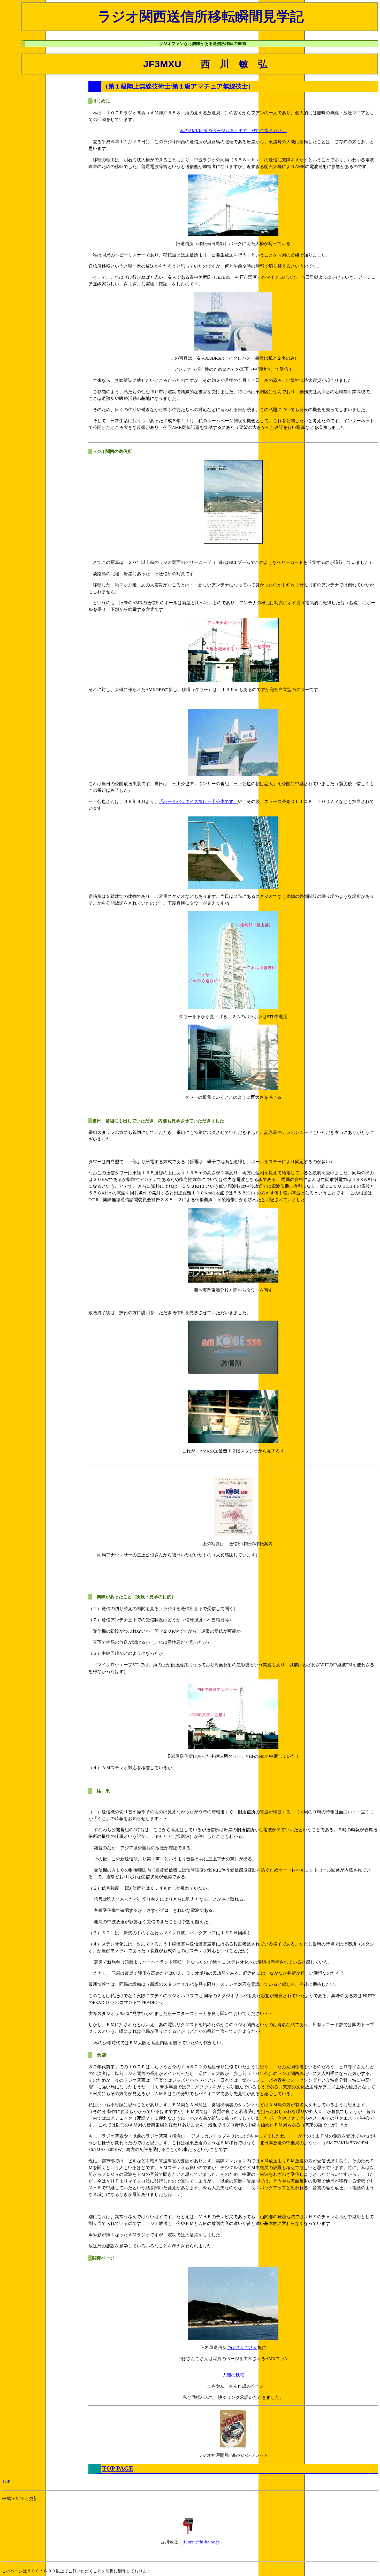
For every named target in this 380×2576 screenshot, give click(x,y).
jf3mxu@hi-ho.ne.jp (201, 2542)
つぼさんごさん (242, 2348)
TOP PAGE (118, 2468)
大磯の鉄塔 (233, 2375)
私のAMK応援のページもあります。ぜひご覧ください (233, 131)
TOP (6, 2481)
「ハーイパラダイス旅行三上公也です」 (198, 802)
